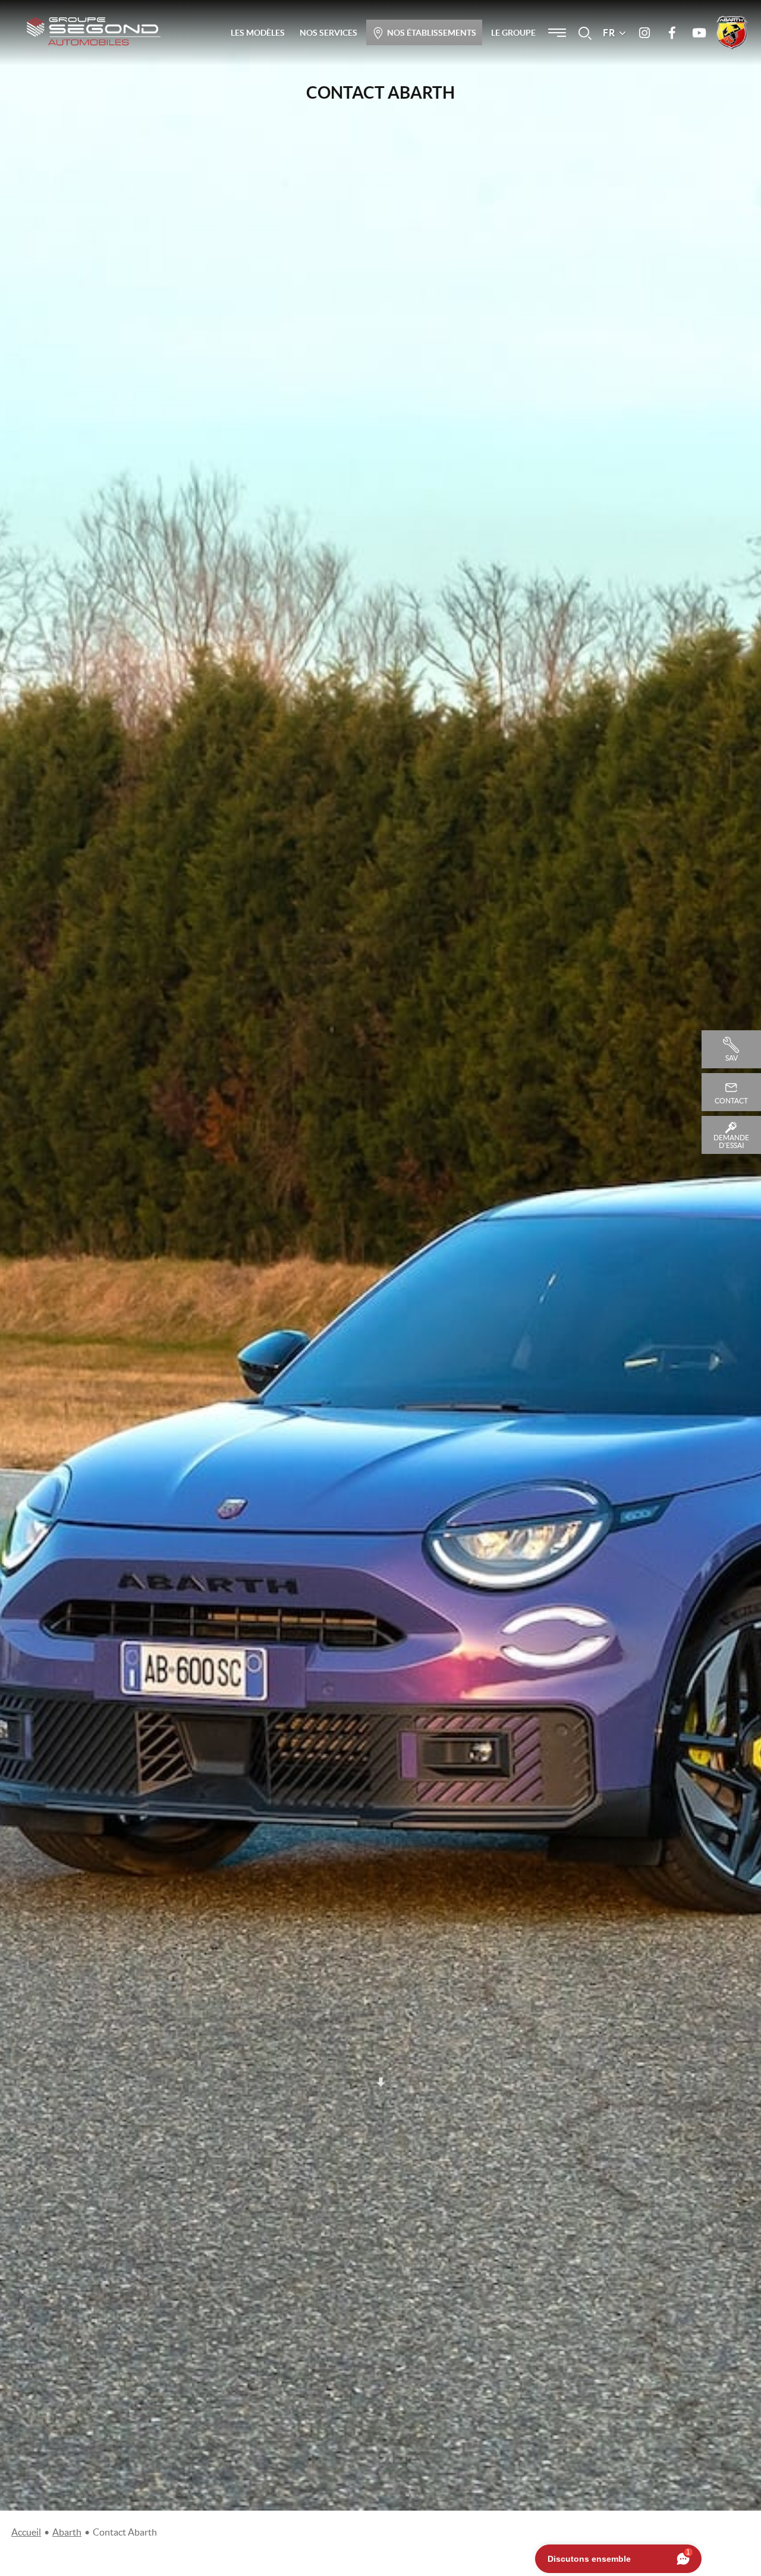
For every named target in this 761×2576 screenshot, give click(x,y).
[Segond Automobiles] (94, 31)
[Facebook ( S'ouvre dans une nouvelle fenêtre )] (672, 33)
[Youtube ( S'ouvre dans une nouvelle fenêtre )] (699, 33)
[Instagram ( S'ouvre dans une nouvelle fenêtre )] (644, 33)
